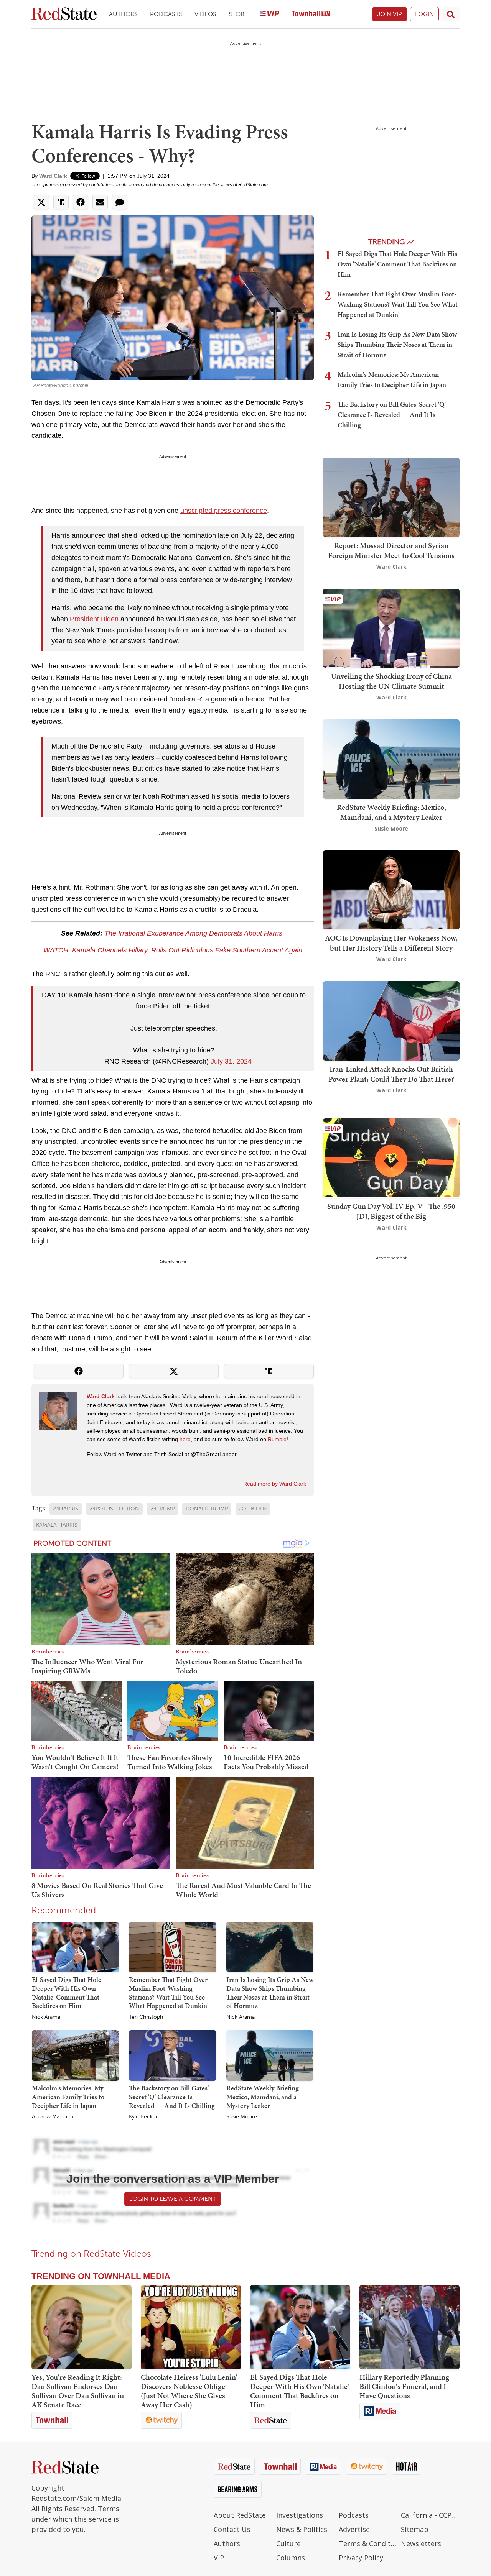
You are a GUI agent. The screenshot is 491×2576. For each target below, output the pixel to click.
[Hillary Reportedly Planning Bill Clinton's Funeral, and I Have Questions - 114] (409, 2327)
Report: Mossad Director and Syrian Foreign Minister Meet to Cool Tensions (391, 550)
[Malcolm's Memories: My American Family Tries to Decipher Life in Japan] (75, 2055)
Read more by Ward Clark (275, 1484)
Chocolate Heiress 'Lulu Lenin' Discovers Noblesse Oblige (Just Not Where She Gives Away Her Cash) (189, 2391)
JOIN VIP (390, 14)
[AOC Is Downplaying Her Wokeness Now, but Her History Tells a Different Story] (391, 889)
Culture (288, 2543)
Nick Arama (46, 2017)
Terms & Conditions (368, 2543)
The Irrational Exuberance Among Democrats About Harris (193, 933)
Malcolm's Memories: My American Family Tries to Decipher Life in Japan (68, 2097)
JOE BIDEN (253, 1509)
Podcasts (166, 14)
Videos (205, 14)
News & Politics (302, 2529)
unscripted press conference (224, 511)
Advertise (354, 2529)
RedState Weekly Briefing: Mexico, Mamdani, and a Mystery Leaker (263, 2097)
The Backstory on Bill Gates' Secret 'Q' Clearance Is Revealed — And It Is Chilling (172, 2097)
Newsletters (421, 2543)
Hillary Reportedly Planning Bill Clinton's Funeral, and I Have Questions (404, 2386)
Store (238, 14)
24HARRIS (66, 1509)
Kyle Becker (143, 2117)
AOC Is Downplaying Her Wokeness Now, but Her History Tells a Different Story (391, 943)
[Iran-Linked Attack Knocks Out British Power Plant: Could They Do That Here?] (391, 1020)
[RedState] (64, 14)
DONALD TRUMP (207, 1509)
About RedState (240, 2515)
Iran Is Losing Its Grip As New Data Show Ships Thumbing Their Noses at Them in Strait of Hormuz (270, 1992)
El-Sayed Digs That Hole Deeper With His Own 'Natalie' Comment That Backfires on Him (67, 1992)
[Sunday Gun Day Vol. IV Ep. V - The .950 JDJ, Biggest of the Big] (391, 1157)
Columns (291, 2558)
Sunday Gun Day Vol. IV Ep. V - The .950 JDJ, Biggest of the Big (391, 1211)
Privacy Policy (361, 2558)
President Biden (94, 619)
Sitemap (415, 2529)
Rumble (277, 1439)
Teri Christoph (146, 2017)
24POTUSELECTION (114, 1509)
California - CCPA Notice (430, 2515)
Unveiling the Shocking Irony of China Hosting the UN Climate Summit (391, 681)
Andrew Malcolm (53, 2117)
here (185, 1439)
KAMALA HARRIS (57, 1525)
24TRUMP (162, 1509)
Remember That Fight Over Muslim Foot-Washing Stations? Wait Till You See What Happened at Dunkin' (169, 1992)
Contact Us (232, 2529)
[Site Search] (451, 14)
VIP (219, 2558)
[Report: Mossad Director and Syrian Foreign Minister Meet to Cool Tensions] (391, 497)
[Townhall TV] (311, 14)
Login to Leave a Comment (173, 2199)
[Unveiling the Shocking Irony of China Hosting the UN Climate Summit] (391, 627)
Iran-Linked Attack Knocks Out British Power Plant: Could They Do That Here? (391, 1074)
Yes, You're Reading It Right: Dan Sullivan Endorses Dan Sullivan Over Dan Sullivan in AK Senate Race (78, 2391)
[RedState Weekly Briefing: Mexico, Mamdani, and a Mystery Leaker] (270, 2055)
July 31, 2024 (231, 1061)
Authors (123, 14)
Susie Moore (242, 2117)
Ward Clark (53, 176)
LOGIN (424, 14)
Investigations (300, 2515)
